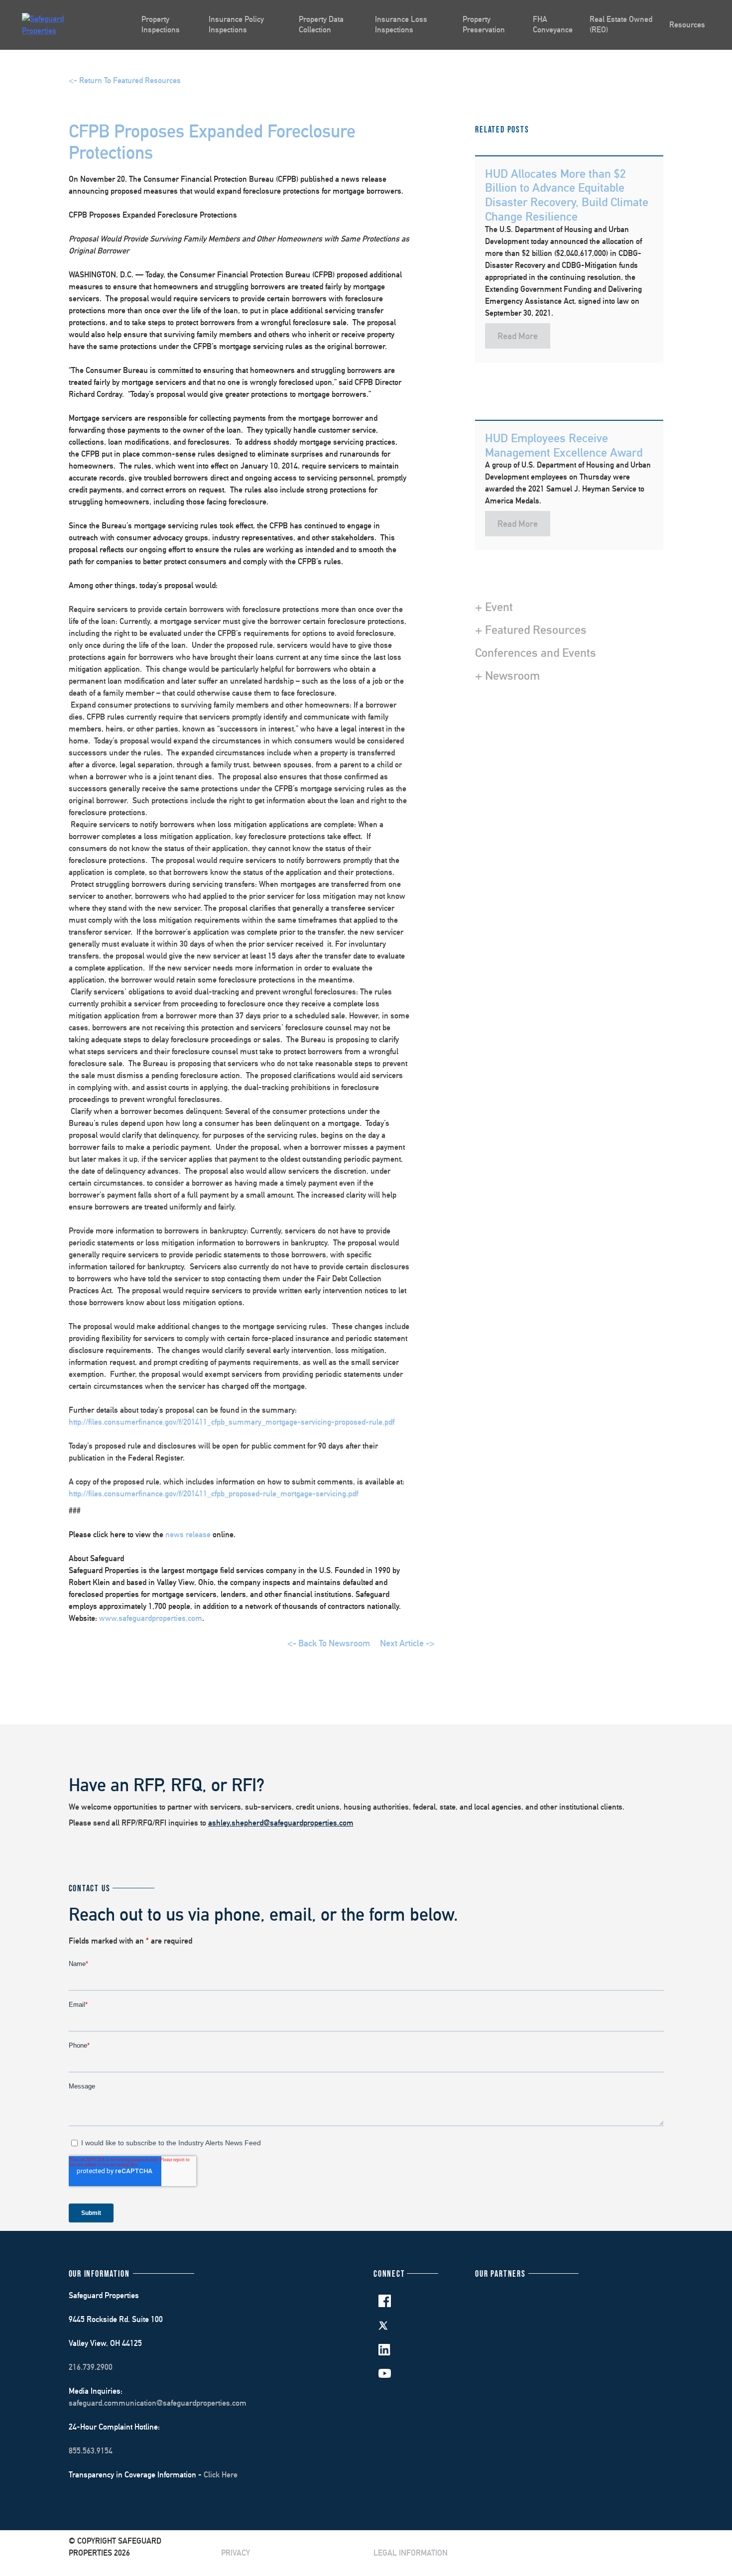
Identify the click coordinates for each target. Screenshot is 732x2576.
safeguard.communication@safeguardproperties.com (158, 2403)
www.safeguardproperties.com (151, 1618)
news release (189, 1534)
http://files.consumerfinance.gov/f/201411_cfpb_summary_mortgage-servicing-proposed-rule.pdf (232, 1422)
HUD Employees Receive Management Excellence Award (564, 445)
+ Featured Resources (531, 629)
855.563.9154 (91, 2451)
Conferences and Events (536, 652)
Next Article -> (407, 1643)
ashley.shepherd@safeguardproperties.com (281, 1823)
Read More (518, 336)
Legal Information (411, 2553)
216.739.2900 (91, 2367)
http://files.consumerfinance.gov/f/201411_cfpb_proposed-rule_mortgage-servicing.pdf (213, 1494)
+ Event (494, 607)
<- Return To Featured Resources (125, 80)
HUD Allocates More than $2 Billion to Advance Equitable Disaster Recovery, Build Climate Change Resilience (567, 195)
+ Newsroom (507, 675)
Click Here (221, 2475)
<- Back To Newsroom (329, 1643)
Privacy (236, 2553)
